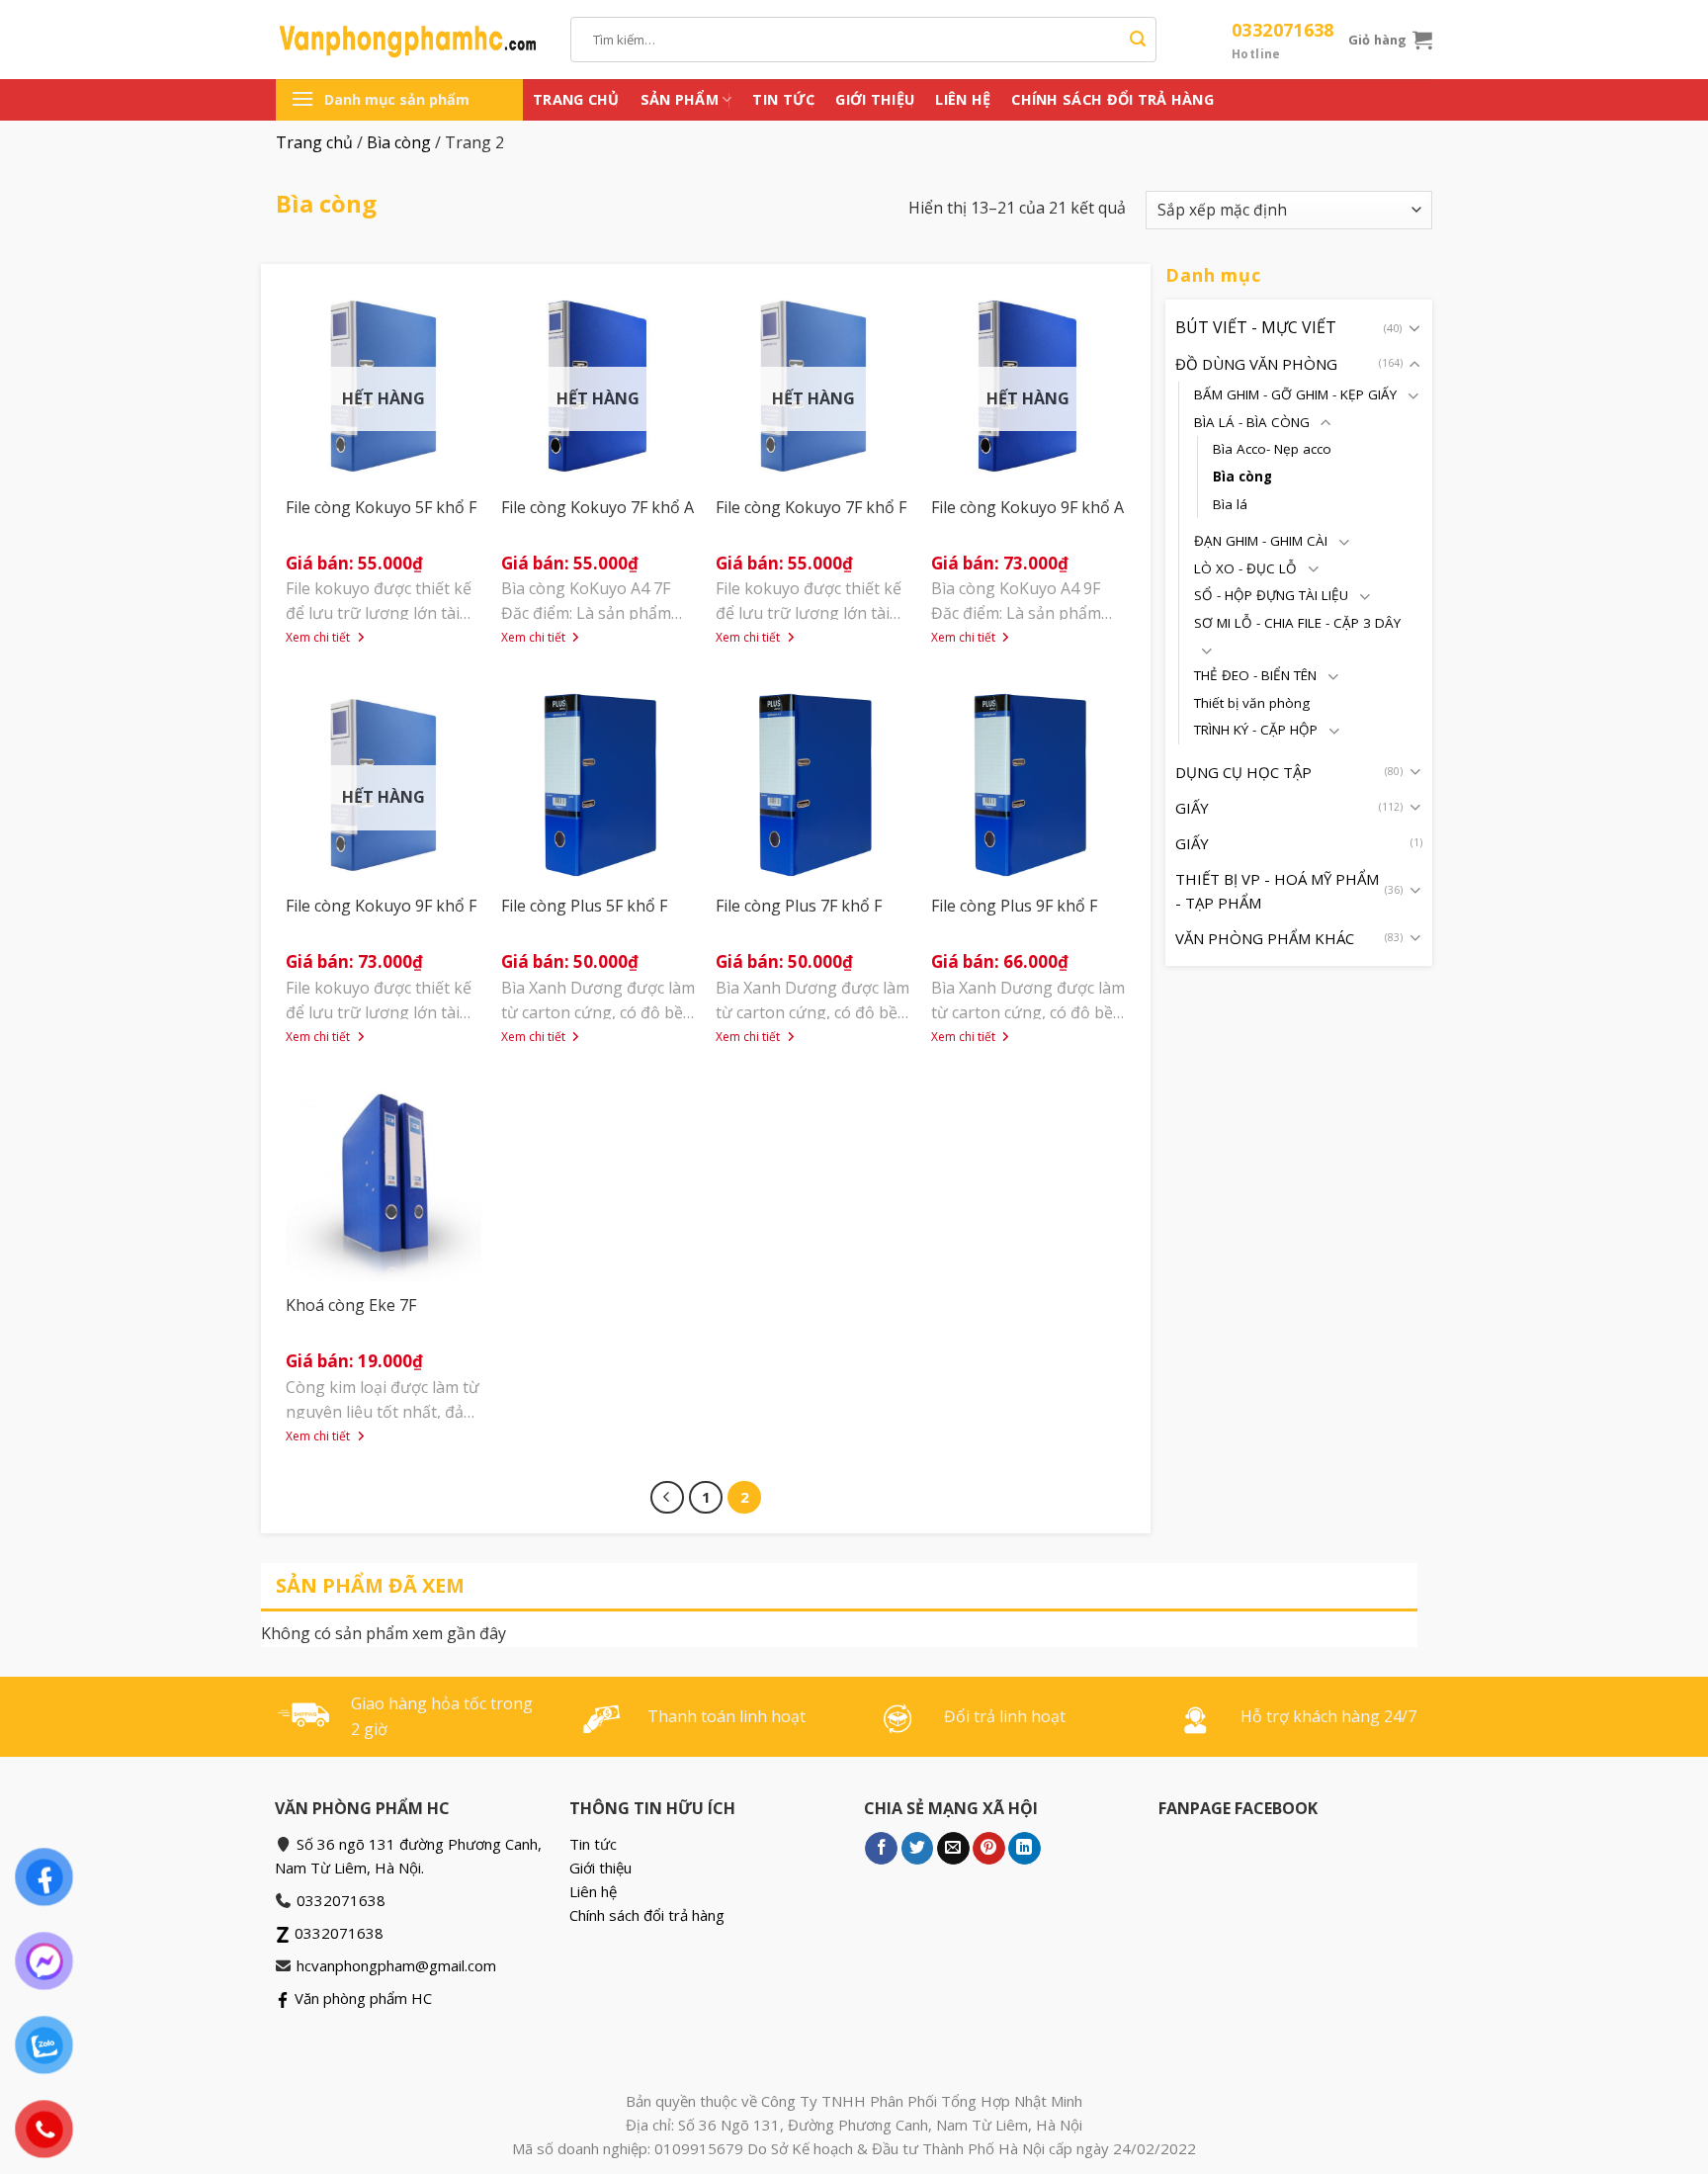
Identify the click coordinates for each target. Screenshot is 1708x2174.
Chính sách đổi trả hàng (1112, 99)
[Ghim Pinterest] (989, 1849)
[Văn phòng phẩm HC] (408, 40)
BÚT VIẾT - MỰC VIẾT (1256, 326)
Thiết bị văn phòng (1252, 702)
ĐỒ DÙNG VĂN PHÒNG (1256, 364)
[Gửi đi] (1138, 40)
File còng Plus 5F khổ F (584, 906)
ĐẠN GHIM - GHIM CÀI (1261, 541)
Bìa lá (1230, 503)
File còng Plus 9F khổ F (1014, 906)
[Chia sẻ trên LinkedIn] (1025, 1849)
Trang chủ (576, 99)
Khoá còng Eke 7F (351, 1305)
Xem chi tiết (319, 638)
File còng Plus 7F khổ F (799, 906)
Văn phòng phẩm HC (361, 1998)
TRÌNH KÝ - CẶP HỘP (1256, 730)
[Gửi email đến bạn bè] (953, 1849)
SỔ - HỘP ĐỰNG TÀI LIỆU (1271, 595)
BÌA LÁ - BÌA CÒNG (1252, 421)
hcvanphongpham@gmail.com (396, 1965)
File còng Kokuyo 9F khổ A (1027, 507)
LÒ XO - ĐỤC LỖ (1245, 567)
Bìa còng (399, 142)
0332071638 (1283, 40)
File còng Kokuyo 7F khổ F (811, 507)
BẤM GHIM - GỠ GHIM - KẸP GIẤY (1295, 394)
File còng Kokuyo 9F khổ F (381, 906)
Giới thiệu (875, 99)
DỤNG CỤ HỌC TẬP (1243, 771)
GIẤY (1192, 807)
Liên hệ (963, 99)
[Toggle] (1414, 327)
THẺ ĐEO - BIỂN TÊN (1255, 674)
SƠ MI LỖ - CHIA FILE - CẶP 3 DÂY (1297, 622)
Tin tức (783, 99)
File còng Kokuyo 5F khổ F (381, 507)
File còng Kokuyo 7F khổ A (598, 507)
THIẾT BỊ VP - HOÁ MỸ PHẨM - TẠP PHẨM (1277, 890)
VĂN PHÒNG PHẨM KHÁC (1265, 937)
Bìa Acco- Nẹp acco (1272, 449)
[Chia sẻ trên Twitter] (918, 1849)
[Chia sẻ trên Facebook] (881, 1849)
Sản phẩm (680, 99)
